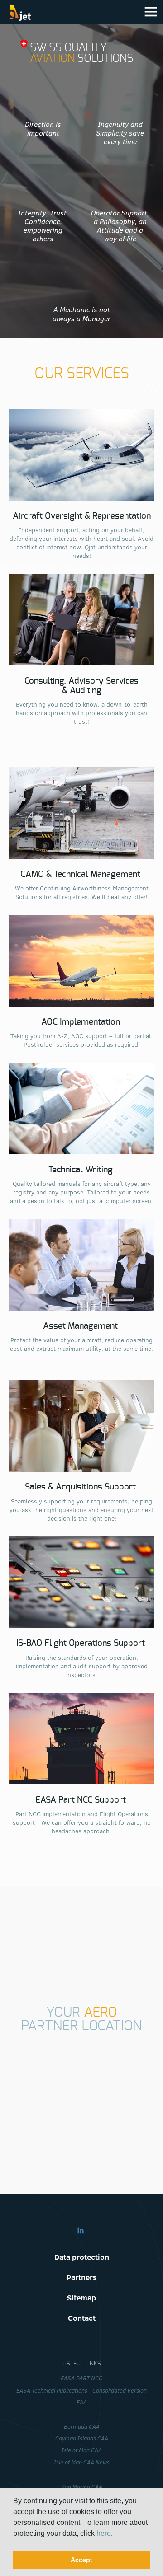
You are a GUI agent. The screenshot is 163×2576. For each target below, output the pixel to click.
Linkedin (81, 2230)
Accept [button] (81, 2560)
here (104, 2533)
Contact (82, 2318)
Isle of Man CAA (82, 2450)
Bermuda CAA (82, 2426)
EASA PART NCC (81, 2378)
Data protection (82, 2257)
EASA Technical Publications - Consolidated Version (81, 2390)
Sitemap (81, 2297)
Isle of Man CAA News (82, 2462)
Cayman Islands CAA (82, 2438)
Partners (82, 2277)
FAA (82, 2402)
